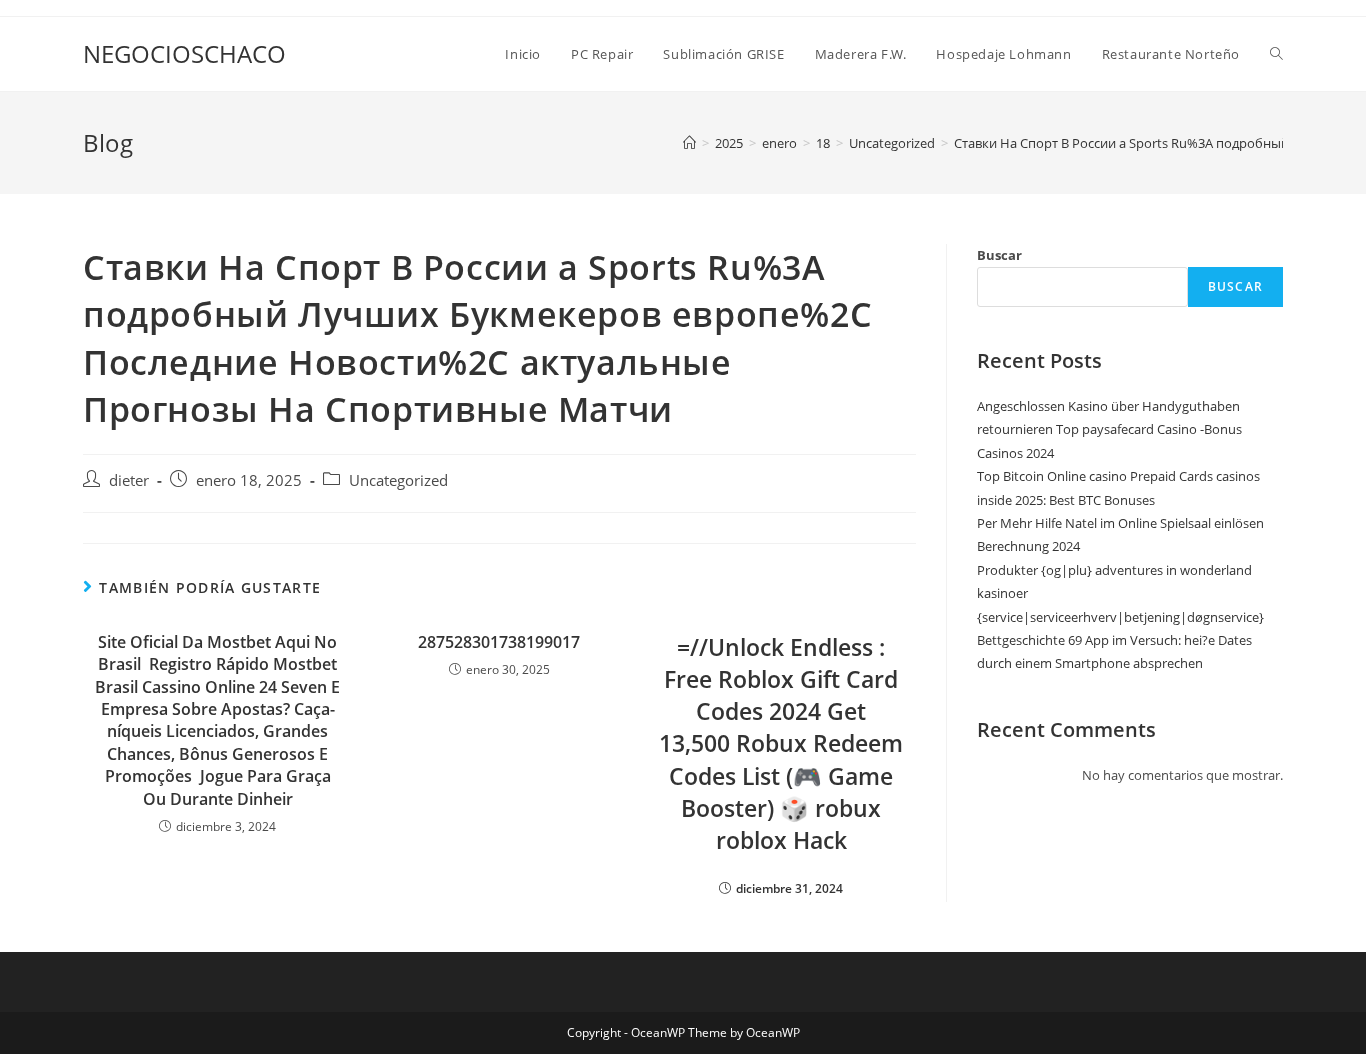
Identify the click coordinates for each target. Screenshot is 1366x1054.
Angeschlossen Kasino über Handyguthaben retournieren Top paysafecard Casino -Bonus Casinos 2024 (1109, 429)
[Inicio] (689, 143)
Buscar (999, 255)
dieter (129, 480)
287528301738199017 (499, 642)
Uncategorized (398, 480)
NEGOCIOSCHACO (184, 53)
